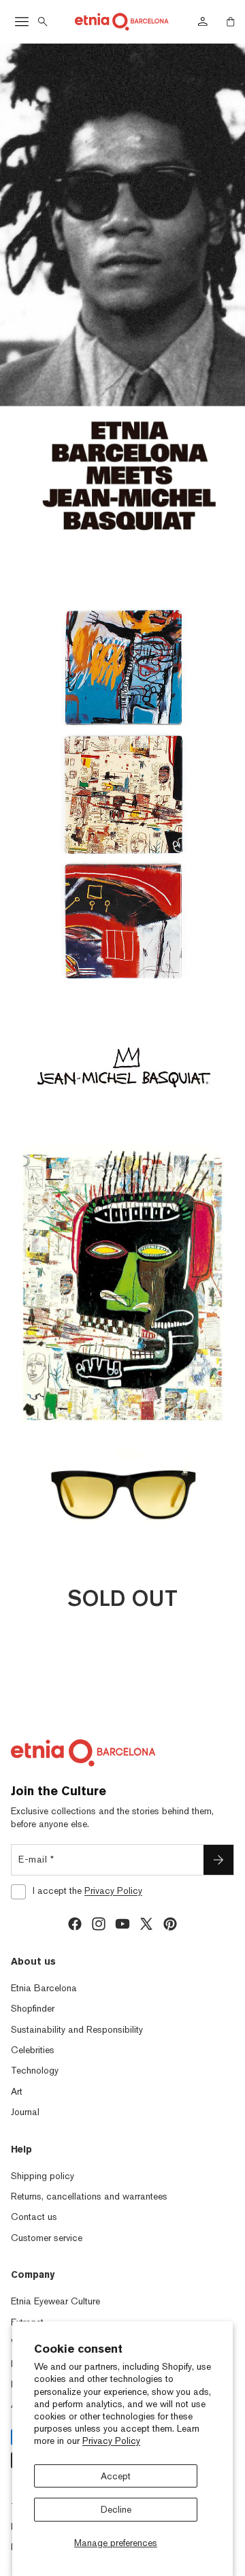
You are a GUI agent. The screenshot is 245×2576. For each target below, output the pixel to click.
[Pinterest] (170, 1924)
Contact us (34, 2217)
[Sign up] (218, 1860)
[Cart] (231, 22)
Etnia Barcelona (44, 1988)
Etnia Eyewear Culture (55, 2301)
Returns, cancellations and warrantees (89, 2196)
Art (17, 2091)
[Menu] (22, 22)
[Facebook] (75, 1924)
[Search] (43, 22)
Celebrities (33, 2050)
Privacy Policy (111, 2441)
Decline (116, 2509)
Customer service (47, 2238)
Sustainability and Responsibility (77, 2029)
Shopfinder (33, 2008)
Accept (116, 2476)
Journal (25, 2112)
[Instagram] (99, 1924)
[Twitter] (146, 1924)
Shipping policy (43, 2176)
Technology (35, 2070)
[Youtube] (122, 1924)
